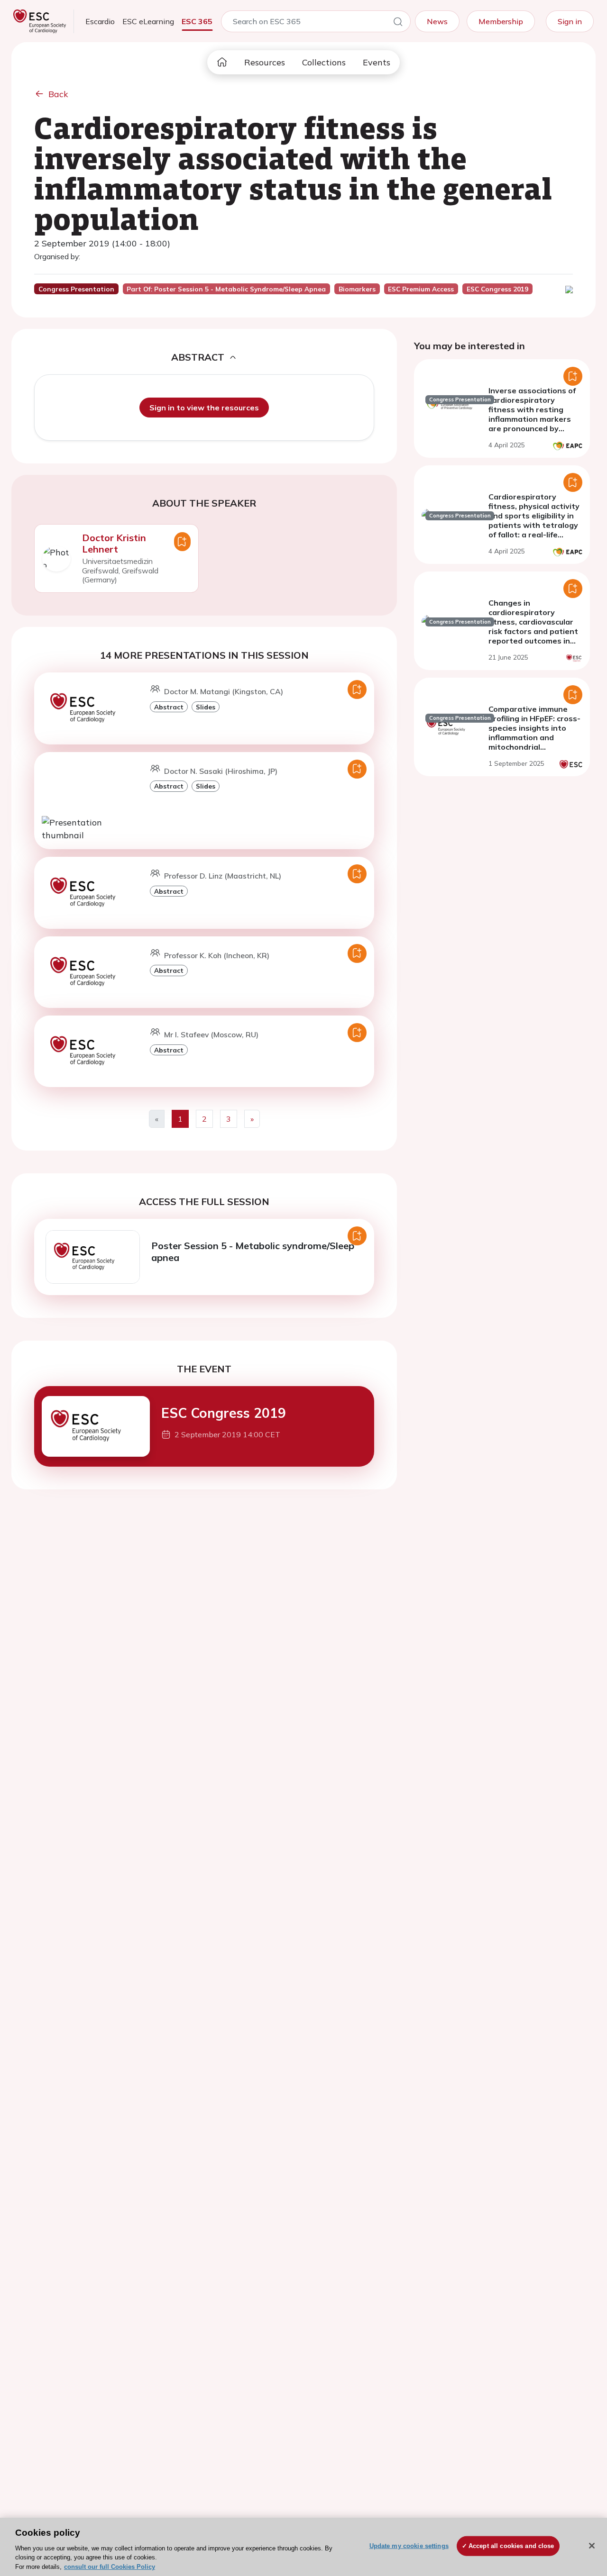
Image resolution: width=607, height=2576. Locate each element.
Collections (324, 62)
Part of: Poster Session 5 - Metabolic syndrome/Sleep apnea (226, 289)
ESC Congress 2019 (224, 1413)
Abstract (169, 707)
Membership (501, 21)
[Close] (592, 2546)
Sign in (570, 21)
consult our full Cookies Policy (110, 2566)
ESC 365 (197, 21)
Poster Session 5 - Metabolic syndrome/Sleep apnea (253, 1252)
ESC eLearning (148, 21)
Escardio (100, 21)
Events (377, 62)
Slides (206, 707)
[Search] (398, 23)
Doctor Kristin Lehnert (114, 543)
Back (58, 94)
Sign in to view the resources (204, 408)
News (437, 21)
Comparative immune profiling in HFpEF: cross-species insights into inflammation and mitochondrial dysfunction (534, 733)
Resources (265, 62)
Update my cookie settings (409, 2546)
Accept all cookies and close (511, 2546)
